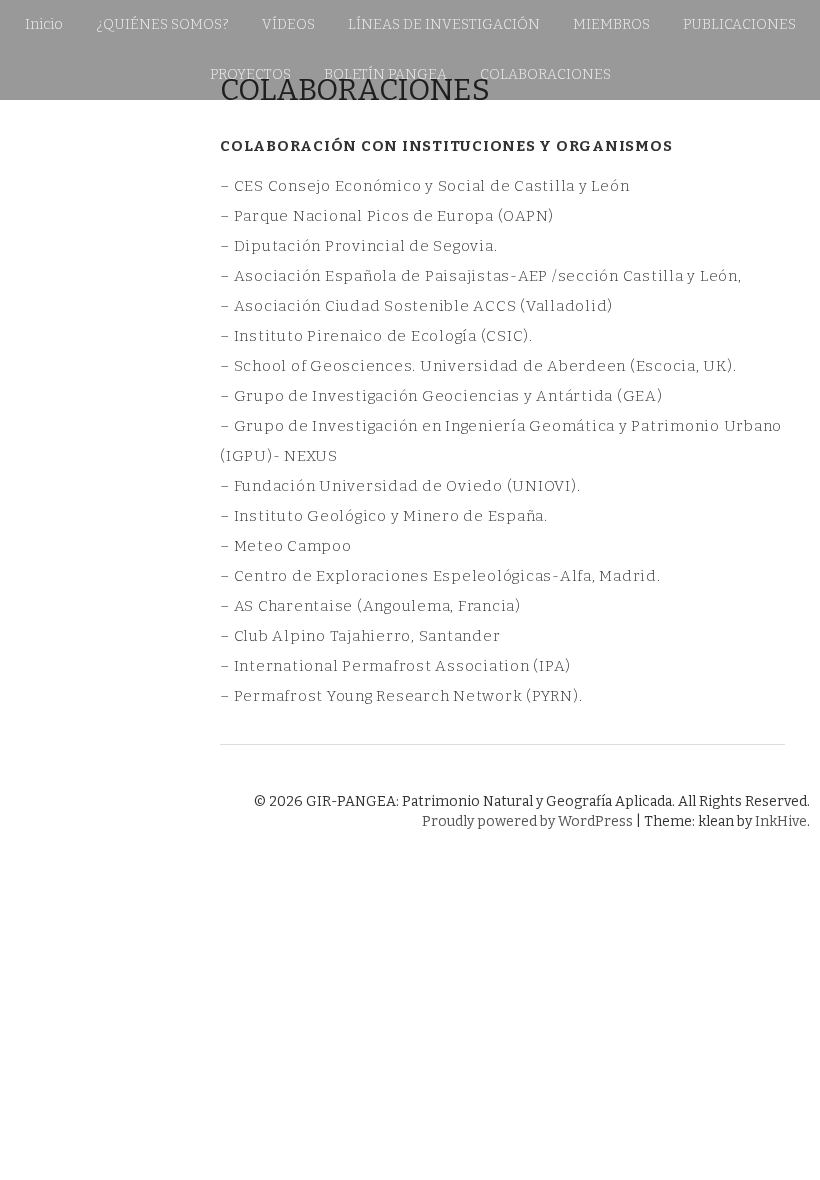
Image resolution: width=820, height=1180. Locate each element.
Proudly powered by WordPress (527, 821)
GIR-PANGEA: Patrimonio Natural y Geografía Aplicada (130, 404)
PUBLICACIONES (739, 24)
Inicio (44, 24)
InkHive (781, 821)
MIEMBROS (611, 24)
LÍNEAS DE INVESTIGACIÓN (444, 24)
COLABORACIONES (545, 74)
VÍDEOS (288, 24)
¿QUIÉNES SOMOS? (162, 24)
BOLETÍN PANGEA (385, 74)
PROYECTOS (250, 74)
